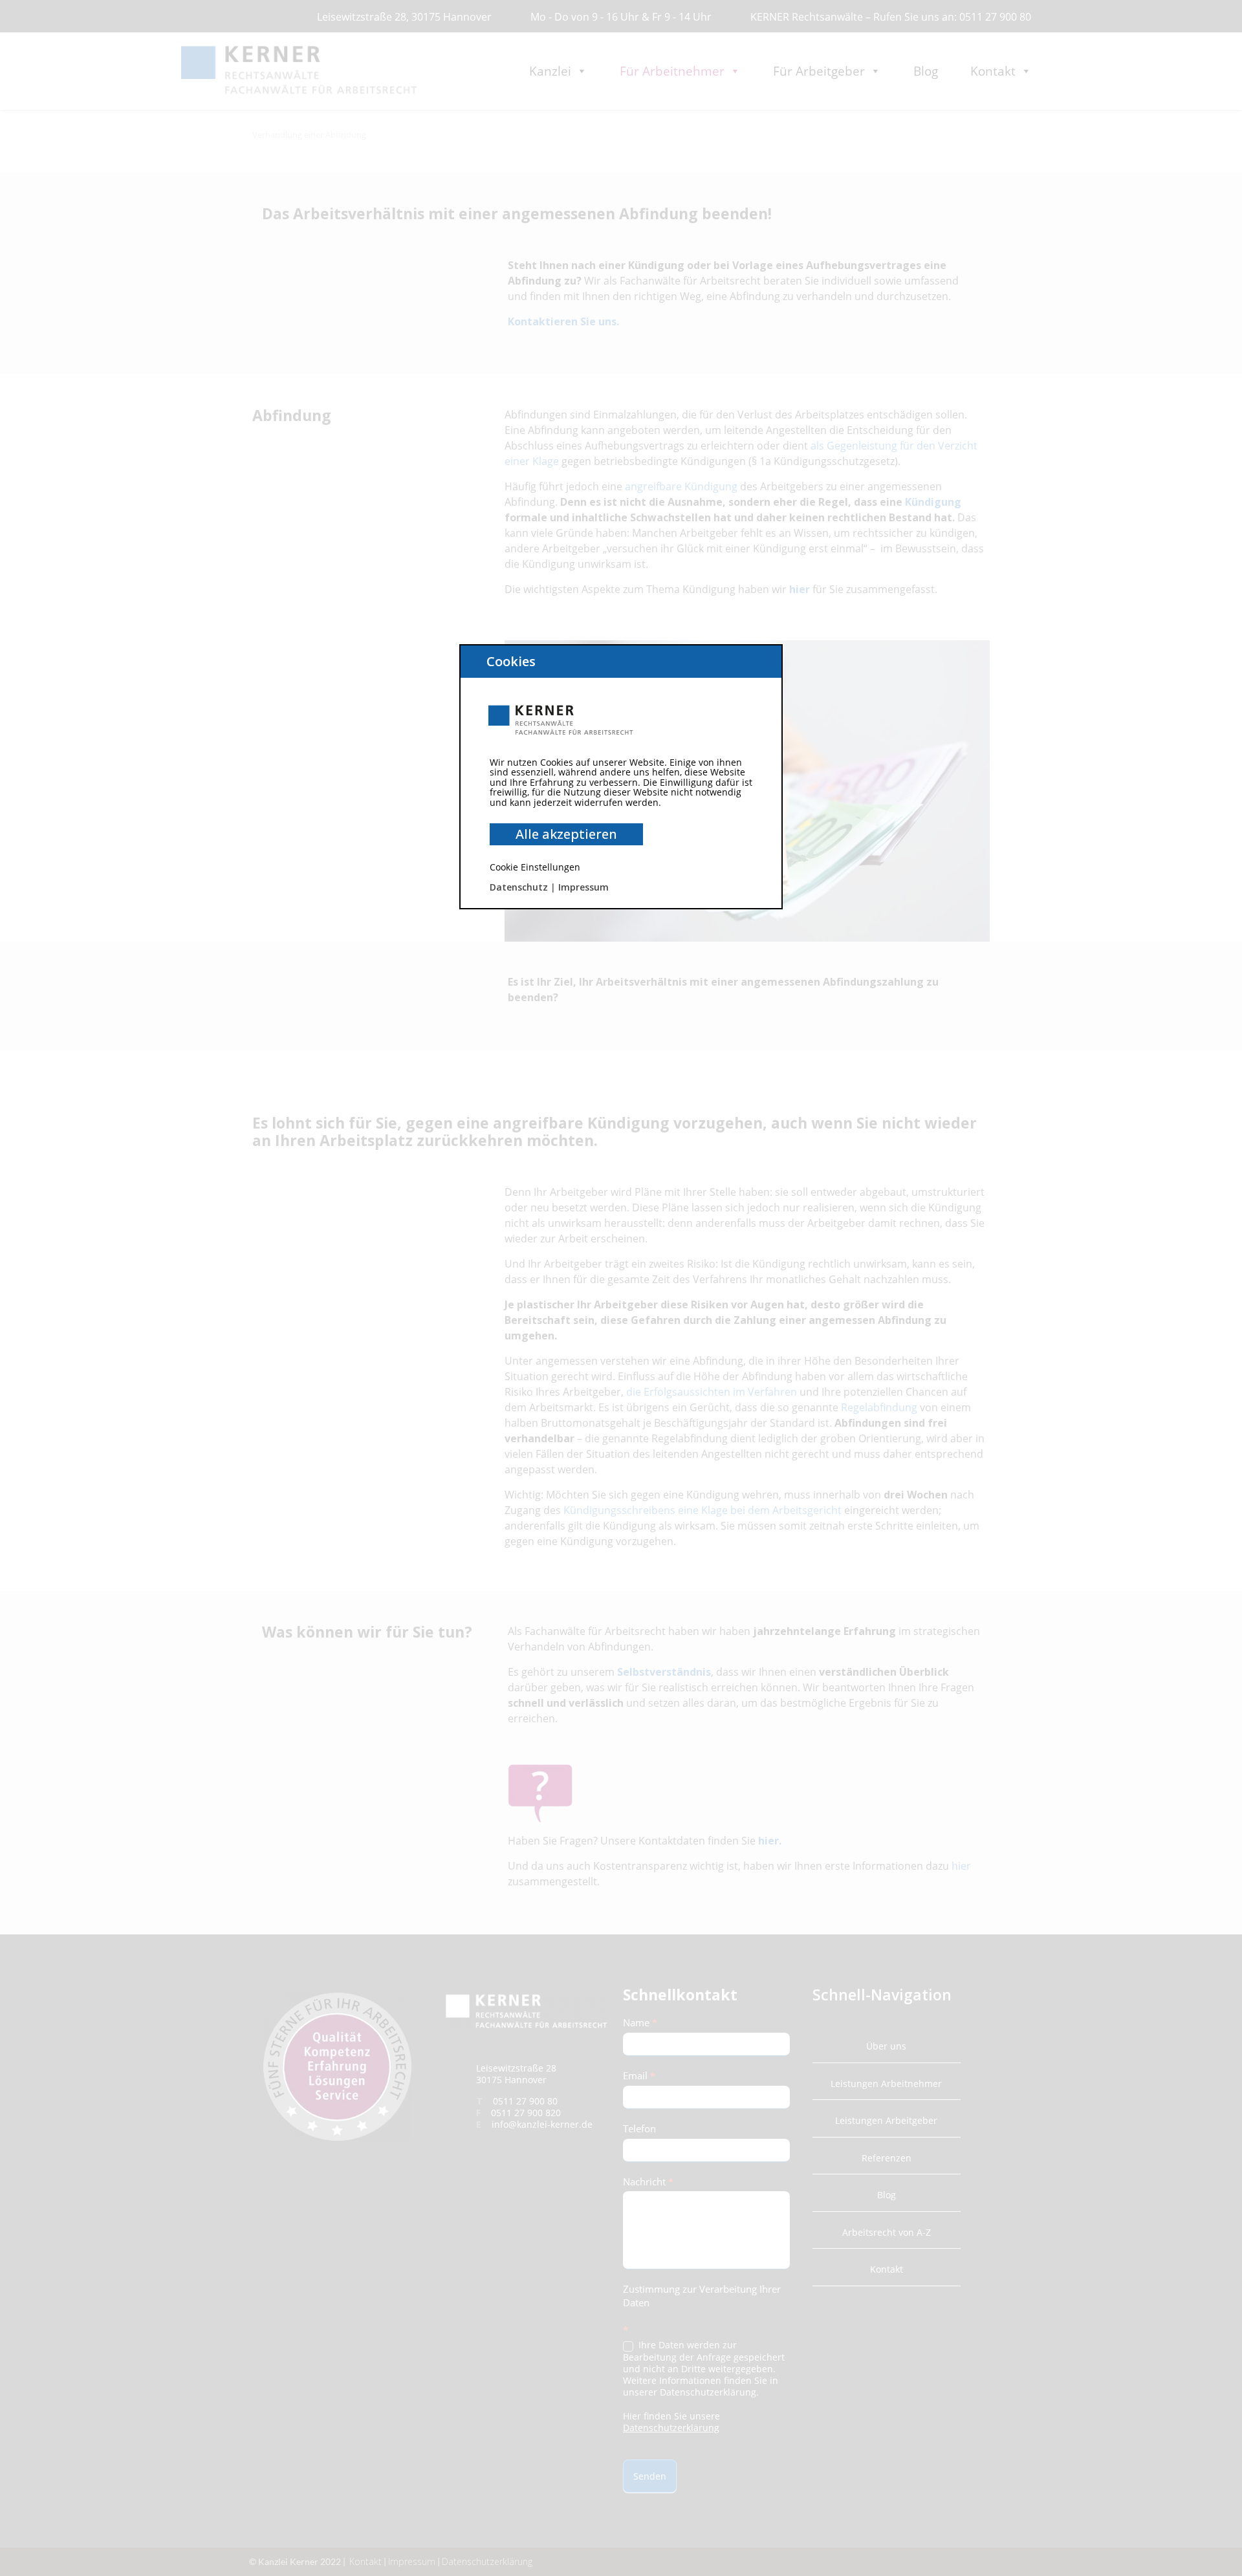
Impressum (583, 887)
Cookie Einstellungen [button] (535, 867)
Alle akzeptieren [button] (566, 834)
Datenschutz (519, 887)
